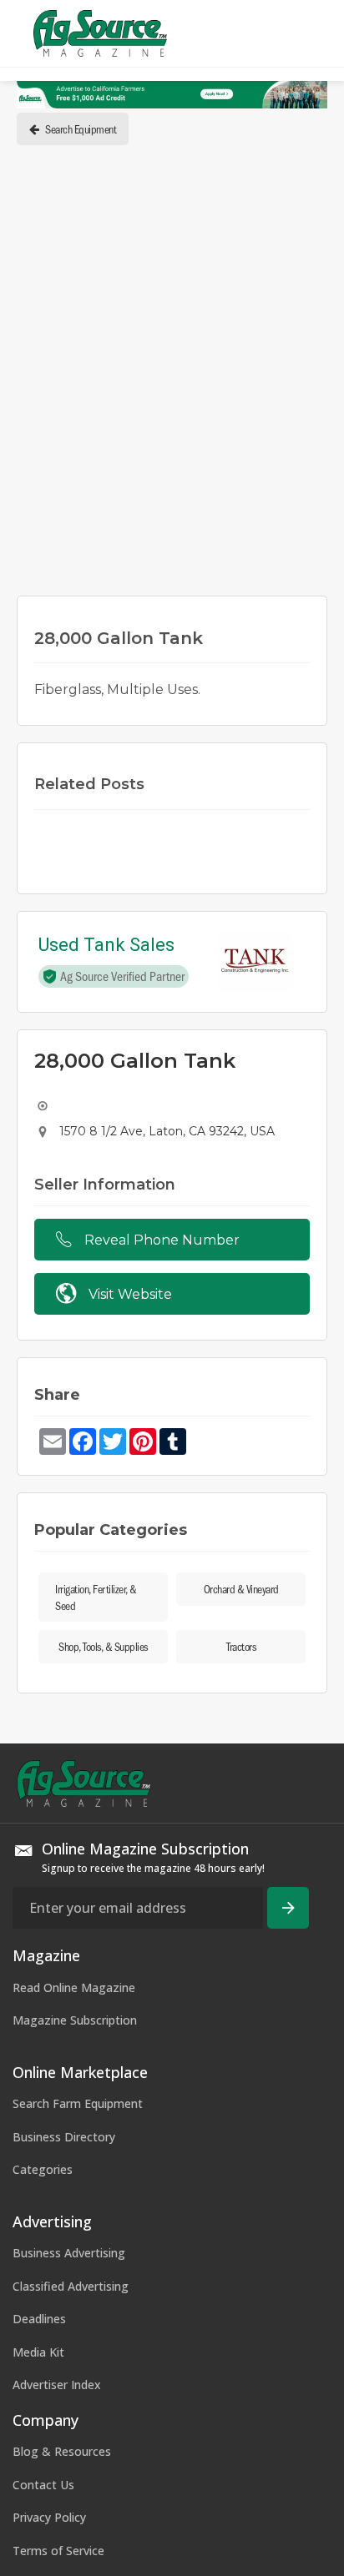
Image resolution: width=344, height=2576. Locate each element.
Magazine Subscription (75, 2020)
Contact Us (43, 2485)
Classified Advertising (71, 2286)
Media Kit (38, 2352)
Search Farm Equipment (78, 2103)
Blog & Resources (62, 2451)
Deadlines (39, 2319)
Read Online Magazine (74, 1987)
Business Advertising (69, 2253)
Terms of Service (58, 2551)
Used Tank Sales (106, 946)
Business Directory (64, 2137)
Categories (43, 2169)
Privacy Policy (49, 2517)
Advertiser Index (57, 2385)
